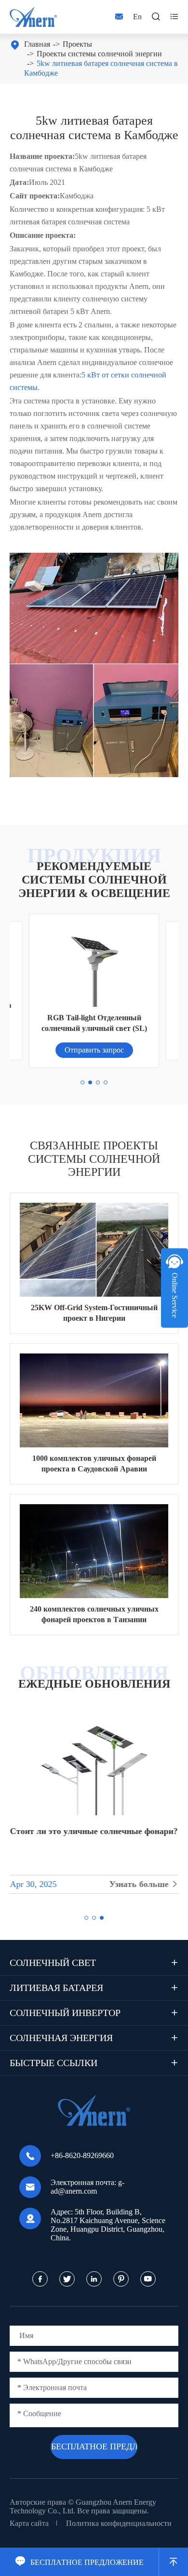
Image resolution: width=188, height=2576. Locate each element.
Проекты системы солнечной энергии (99, 54)
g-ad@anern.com (87, 2187)
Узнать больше (144, 1884)
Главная (37, 44)
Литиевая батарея (56, 1988)
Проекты (77, 44)
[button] (82, 1082)
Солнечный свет (53, 1963)
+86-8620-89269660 (82, 2155)
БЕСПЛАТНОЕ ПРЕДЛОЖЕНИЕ (79, 2562)
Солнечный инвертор (65, 2013)
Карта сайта (29, 2523)
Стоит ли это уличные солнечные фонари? (94, 1831)
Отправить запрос (94, 1050)
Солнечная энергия (61, 2038)
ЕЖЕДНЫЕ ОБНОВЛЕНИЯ (94, 1684)
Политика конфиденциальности (119, 2523)
